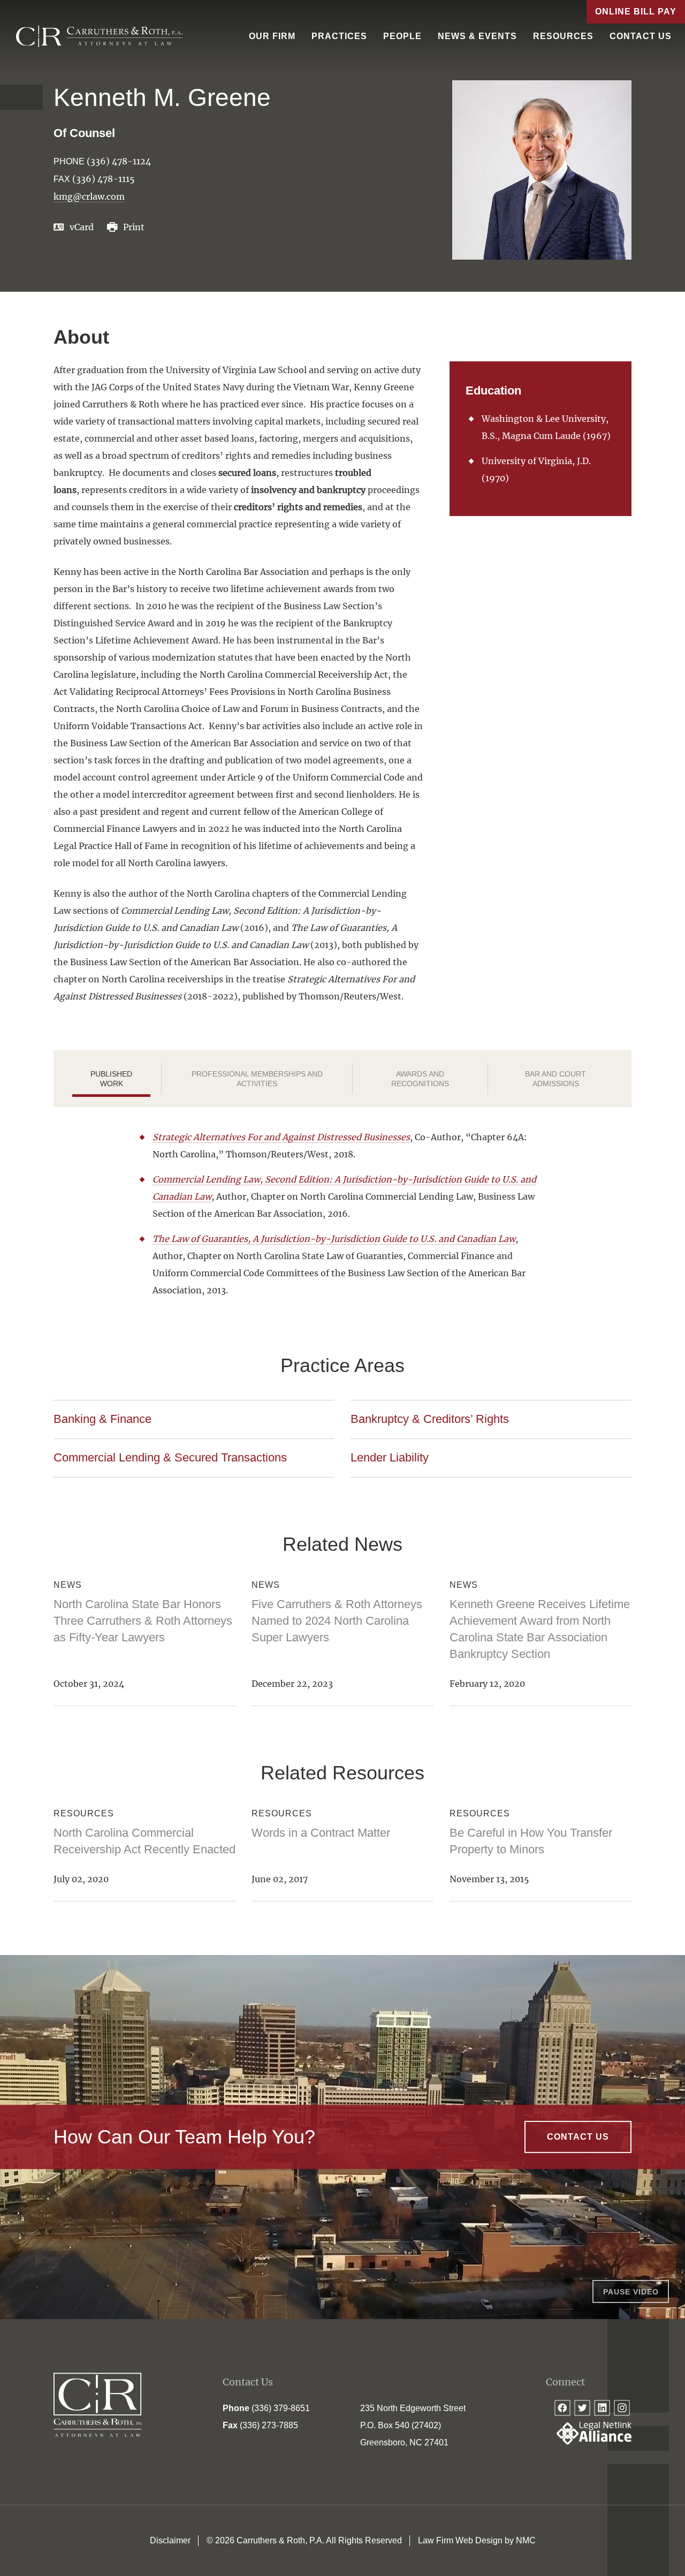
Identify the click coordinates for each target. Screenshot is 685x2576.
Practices (339, 36)
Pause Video (631, 2292)
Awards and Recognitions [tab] (420, 1079)
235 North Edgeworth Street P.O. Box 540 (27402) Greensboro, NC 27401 (413, 2425)
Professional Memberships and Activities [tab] (257, 1079)
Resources (563, 36)
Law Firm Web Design (460, 2540)
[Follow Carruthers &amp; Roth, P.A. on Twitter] (582, 2408)
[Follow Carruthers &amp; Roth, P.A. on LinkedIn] (602, 2408)
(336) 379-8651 (281, 2408)
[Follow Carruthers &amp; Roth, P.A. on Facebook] (562, 2408)
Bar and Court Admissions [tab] (555, 1079)
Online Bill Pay (636, 12)
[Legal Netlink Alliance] (589, 2442)
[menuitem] (272, 36)
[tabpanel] (342, 1214)
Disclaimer (170, 2540)
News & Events (477, 36)
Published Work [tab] (111, 1079)
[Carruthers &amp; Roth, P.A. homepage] (100, 36)
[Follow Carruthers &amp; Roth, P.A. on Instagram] (622, 2408)
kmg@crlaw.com (89, 196)
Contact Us (641, 36)
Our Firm (272, 36)
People (402, 36)
